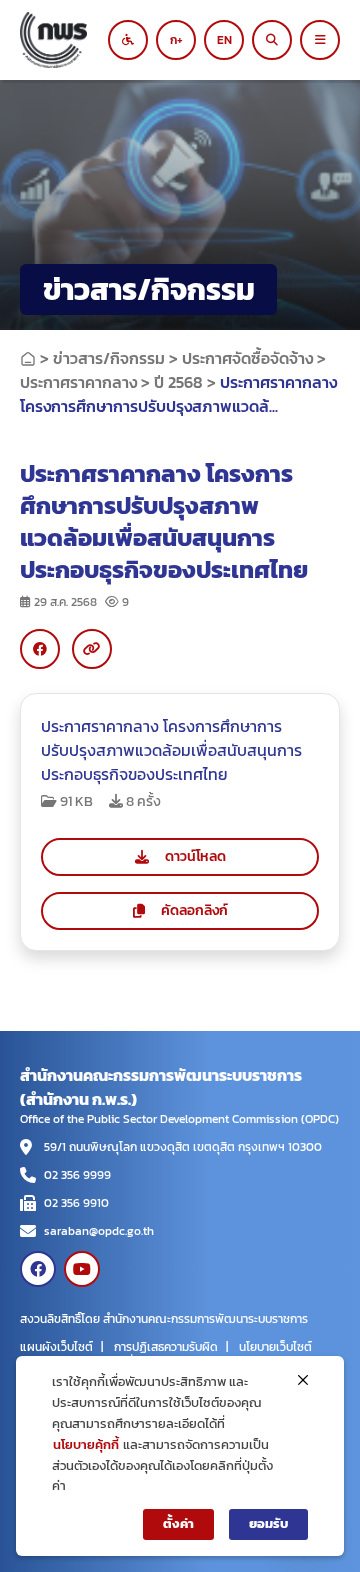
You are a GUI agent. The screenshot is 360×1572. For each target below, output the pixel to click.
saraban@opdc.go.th (99, 1231)
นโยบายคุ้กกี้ (86, 1444)
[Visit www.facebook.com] (38, 1269)
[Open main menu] (320, 40)
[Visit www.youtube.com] (82, 1269)
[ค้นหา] (272, 40)
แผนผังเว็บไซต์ (56, 1347)
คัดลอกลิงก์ (194, 910)
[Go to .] (28, 358)
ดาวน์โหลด (195, 856)
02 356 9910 (76, 1203)
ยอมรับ (268, 1523)
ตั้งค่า (178, 1523)
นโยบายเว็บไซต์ (275, 1347)
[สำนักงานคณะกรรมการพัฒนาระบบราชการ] (70, 40)
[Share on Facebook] (40, 649)
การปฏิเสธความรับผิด (166, 1347)
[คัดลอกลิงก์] (92, 649)
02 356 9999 (77, 1175)
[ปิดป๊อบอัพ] (303, 1380)
